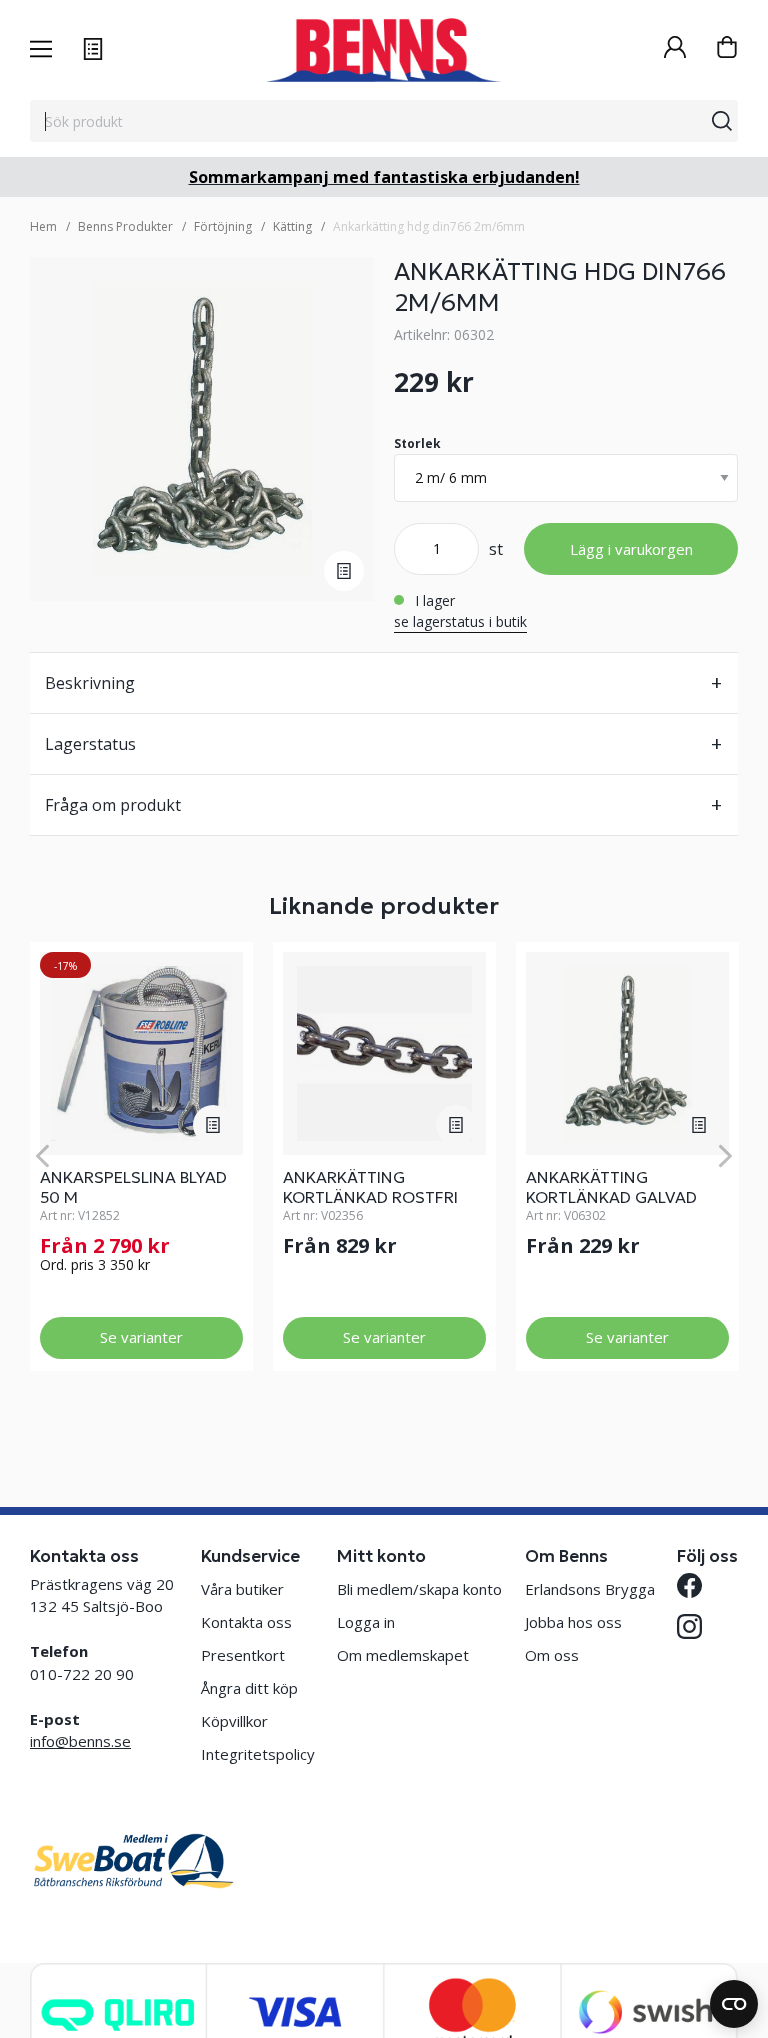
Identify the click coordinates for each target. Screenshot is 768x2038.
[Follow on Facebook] (689, 1585)
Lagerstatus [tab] (90, 744)
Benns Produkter (125, 226)
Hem (43, 226)
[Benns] (383, 50)
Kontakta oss (246, 1622)
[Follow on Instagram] (689, 1626)
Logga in (366, 1622)
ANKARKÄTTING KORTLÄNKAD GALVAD (611, 1187)
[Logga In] (675, 49)
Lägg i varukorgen (631, 549)
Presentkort (243, 1655)
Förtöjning (223, 226)
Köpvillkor (234, 1721)
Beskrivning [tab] (90, 683)
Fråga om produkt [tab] (113, 805)
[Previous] (42, 1156)
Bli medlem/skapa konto (419, 1589)
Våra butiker (242, 1589)
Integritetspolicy (258, 1754)
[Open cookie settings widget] (734, 2004)
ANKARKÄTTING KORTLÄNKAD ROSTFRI (370, 1187)
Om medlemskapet (403, 1655)
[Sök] (722, 121)
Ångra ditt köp (249, 1688)
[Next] (725, 1156)
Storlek (417, 443)
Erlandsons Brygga (590, 1589)
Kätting (292, 226)
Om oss (552, 1655)
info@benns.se (80, 1741)
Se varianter (141, 1337)
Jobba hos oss (573, 1622)
